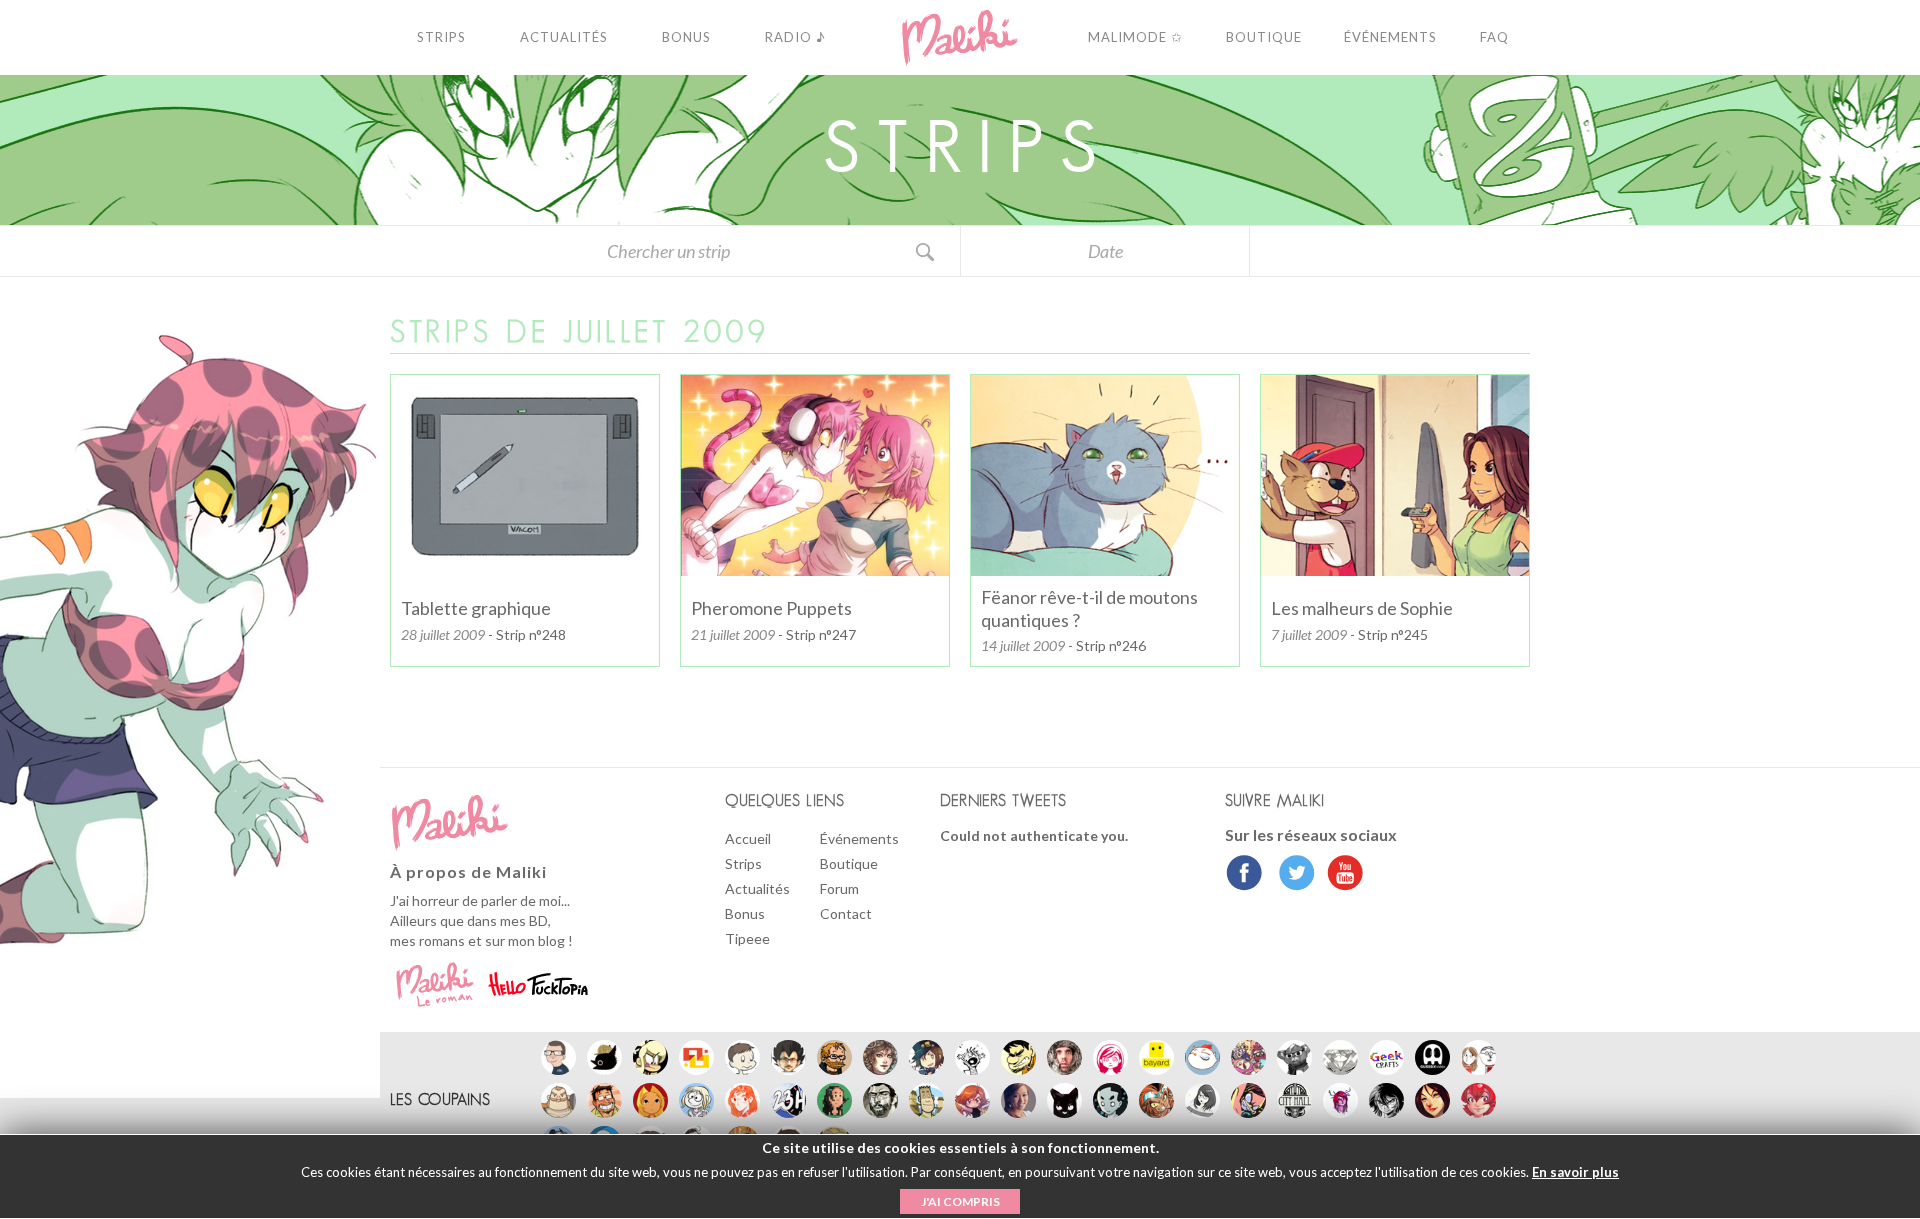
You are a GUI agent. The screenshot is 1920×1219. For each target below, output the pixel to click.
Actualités (757, 888)
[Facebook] (1244, 875)
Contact (846, 913)
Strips (743, 863)
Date (1105, 251)
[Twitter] (1291, 875)
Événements (859, 838)
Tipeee (747, 938)
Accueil (748, 838)
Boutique (849, 863)
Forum (839, 888)
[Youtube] (1340, 875)
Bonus (745, 913)
